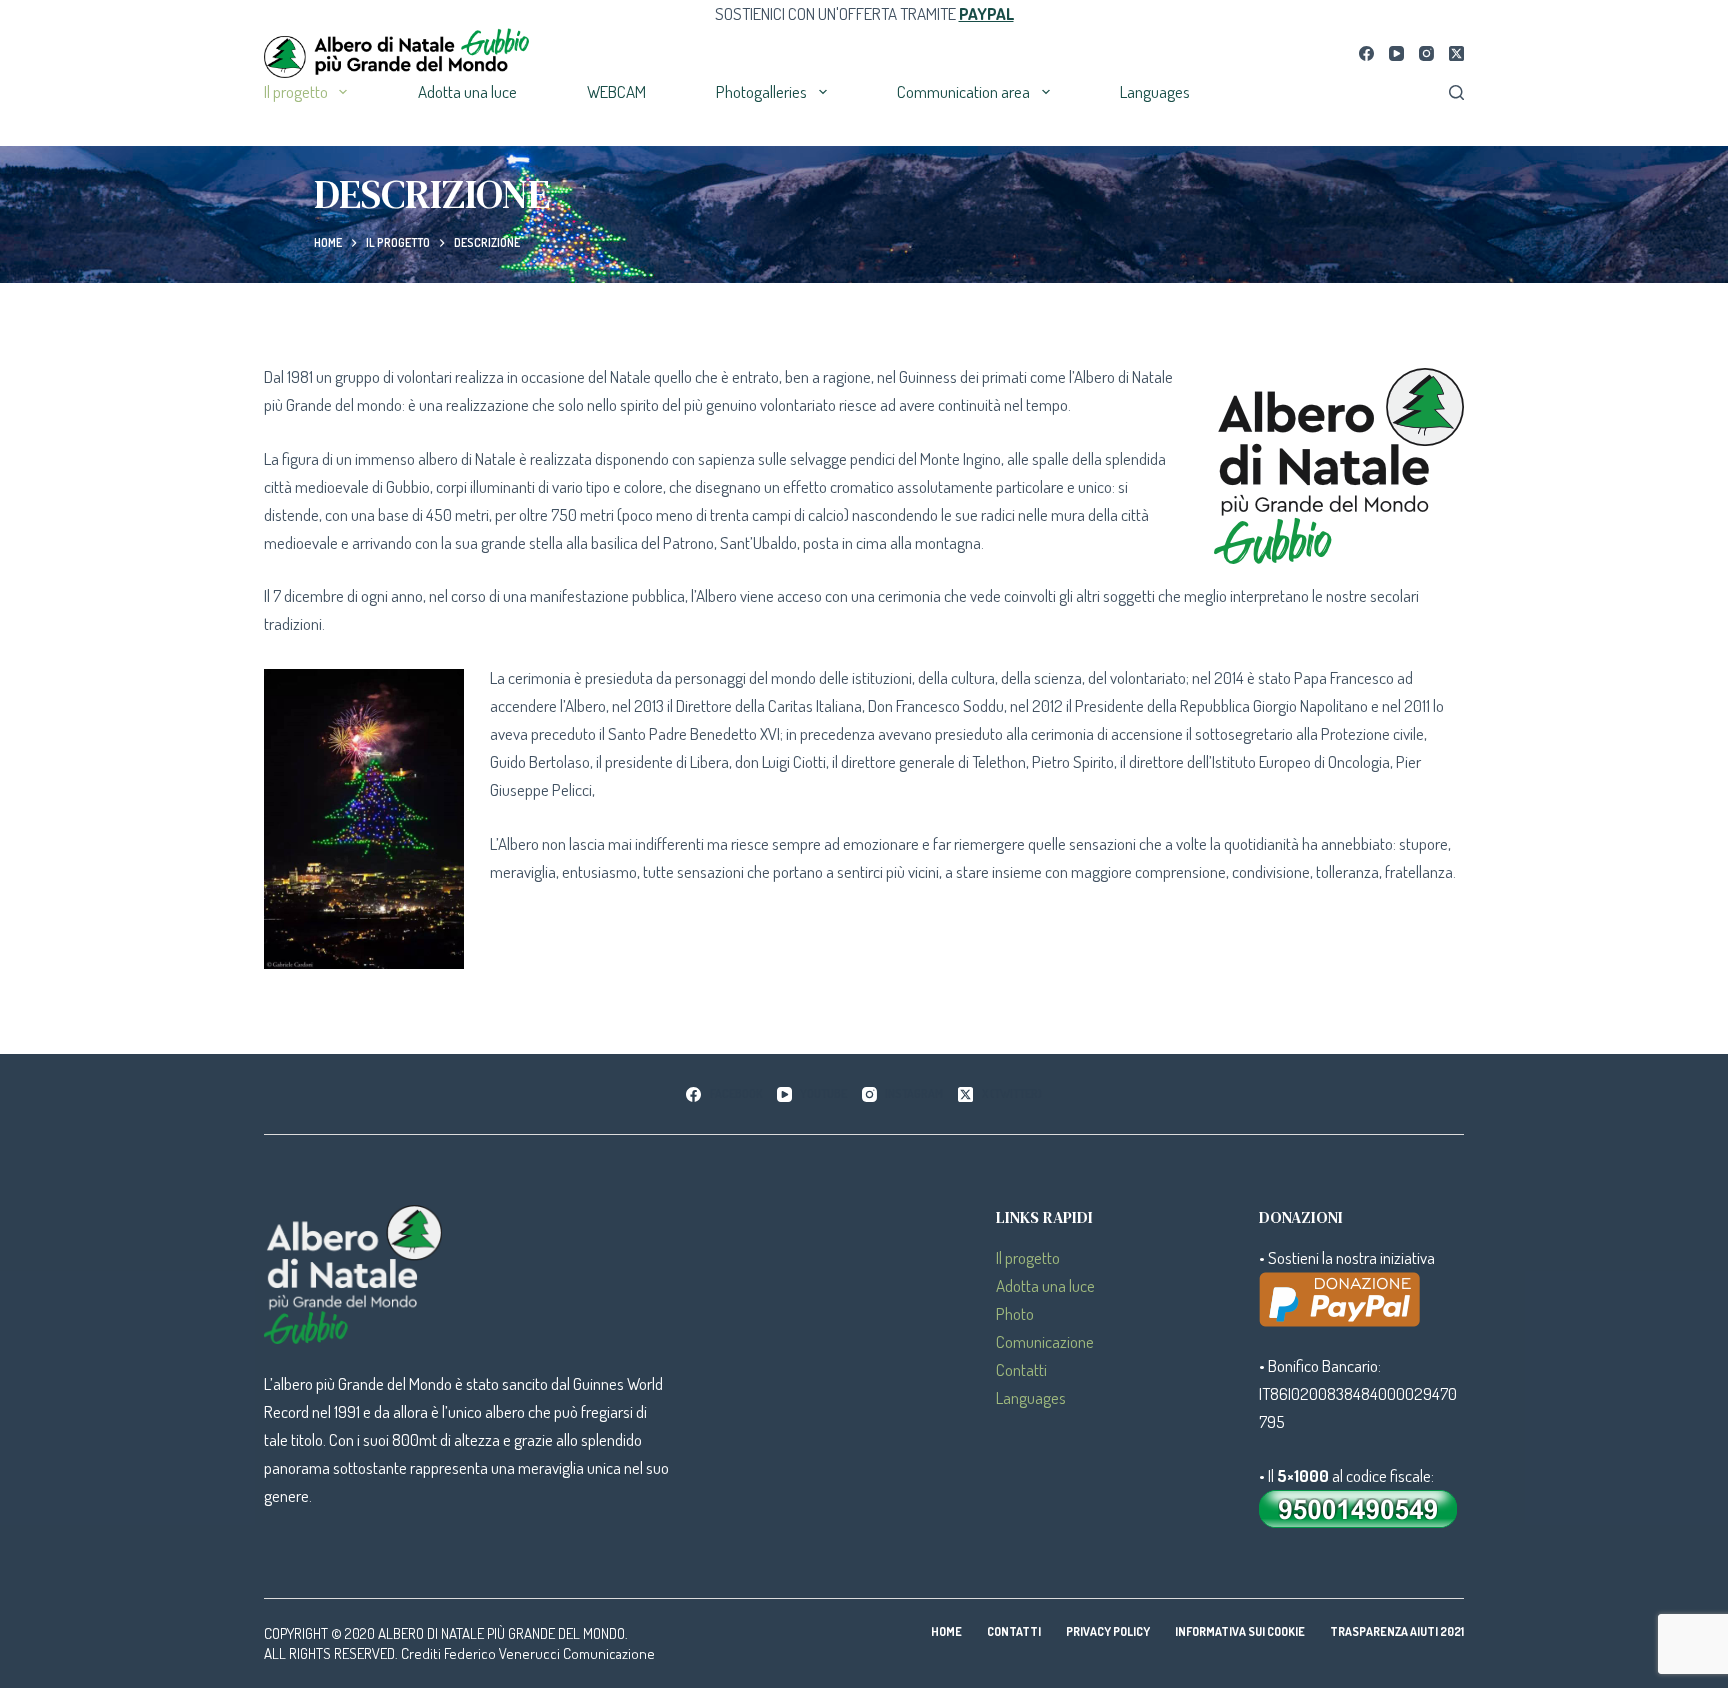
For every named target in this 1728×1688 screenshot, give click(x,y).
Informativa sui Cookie (1240, 1631)
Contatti (1021, 1369)
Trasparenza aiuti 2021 (1397, 1631)
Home (946, 1631)
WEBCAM (616, 91)
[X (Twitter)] (1456, 53)
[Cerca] (1456, 92)
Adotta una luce (467, 91)
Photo (1015, 1313)
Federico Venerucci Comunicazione (549, 1653)
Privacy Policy (1108, 1631)
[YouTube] (1396, 53)
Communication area (963, 91)
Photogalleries (761, 91)
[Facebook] (1366, 53)
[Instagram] (1426, 53)
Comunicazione (1045, 1341)
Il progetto (296, 91)
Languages (1155, 91)
